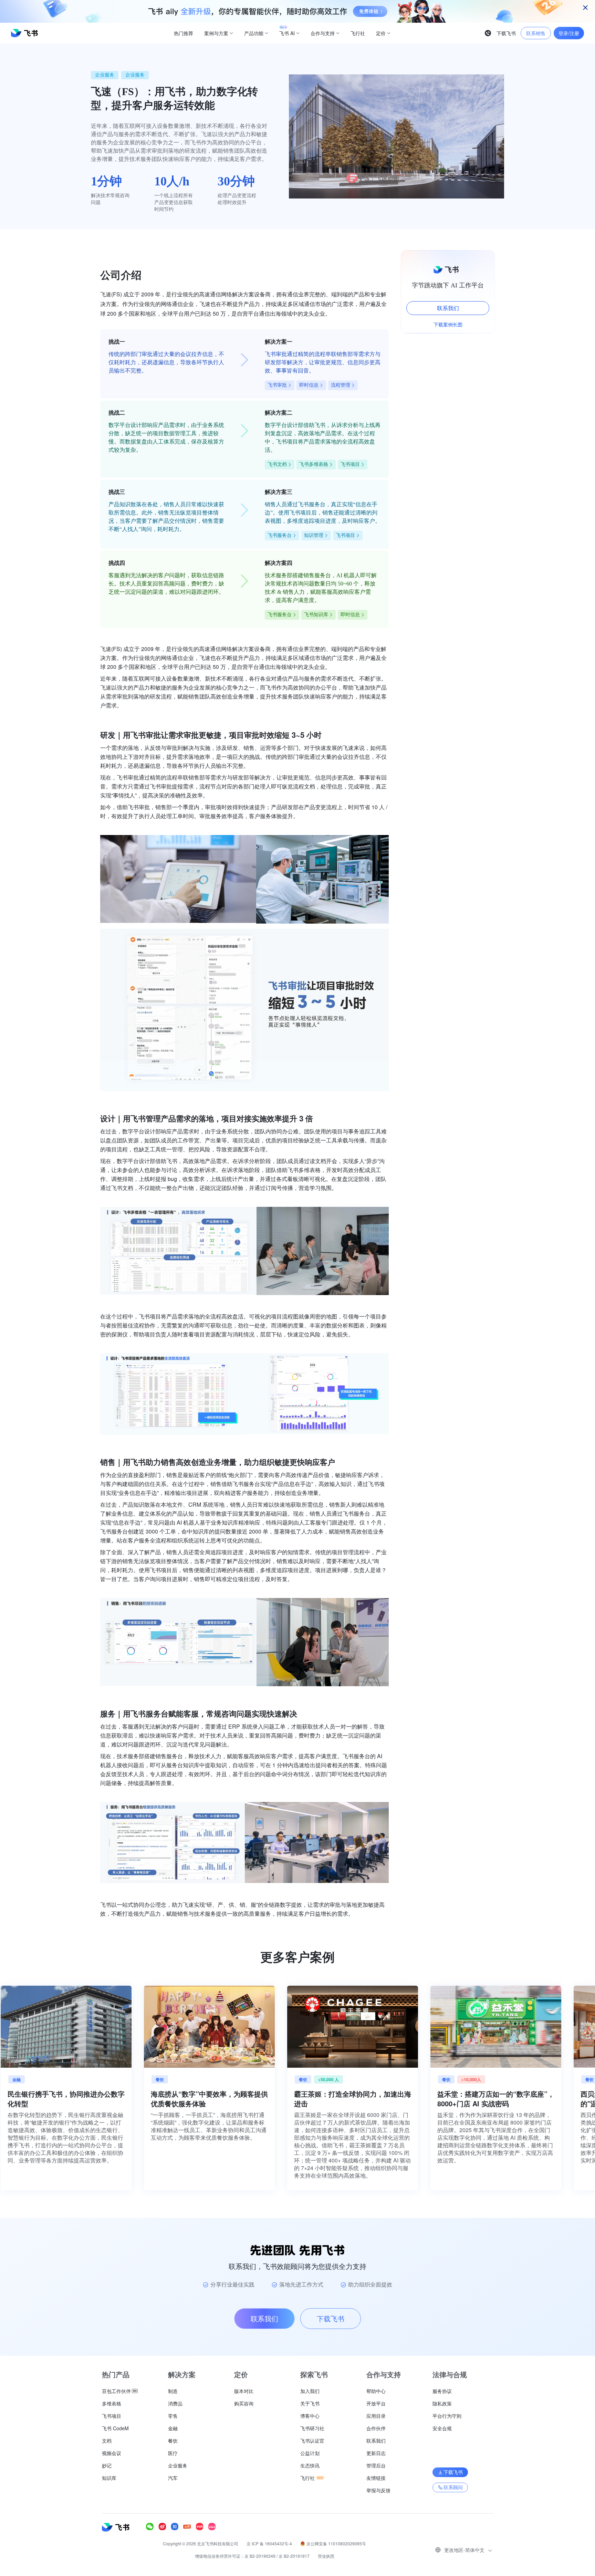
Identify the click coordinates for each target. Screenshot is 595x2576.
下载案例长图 (448, 324)
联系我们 (448, 308)
